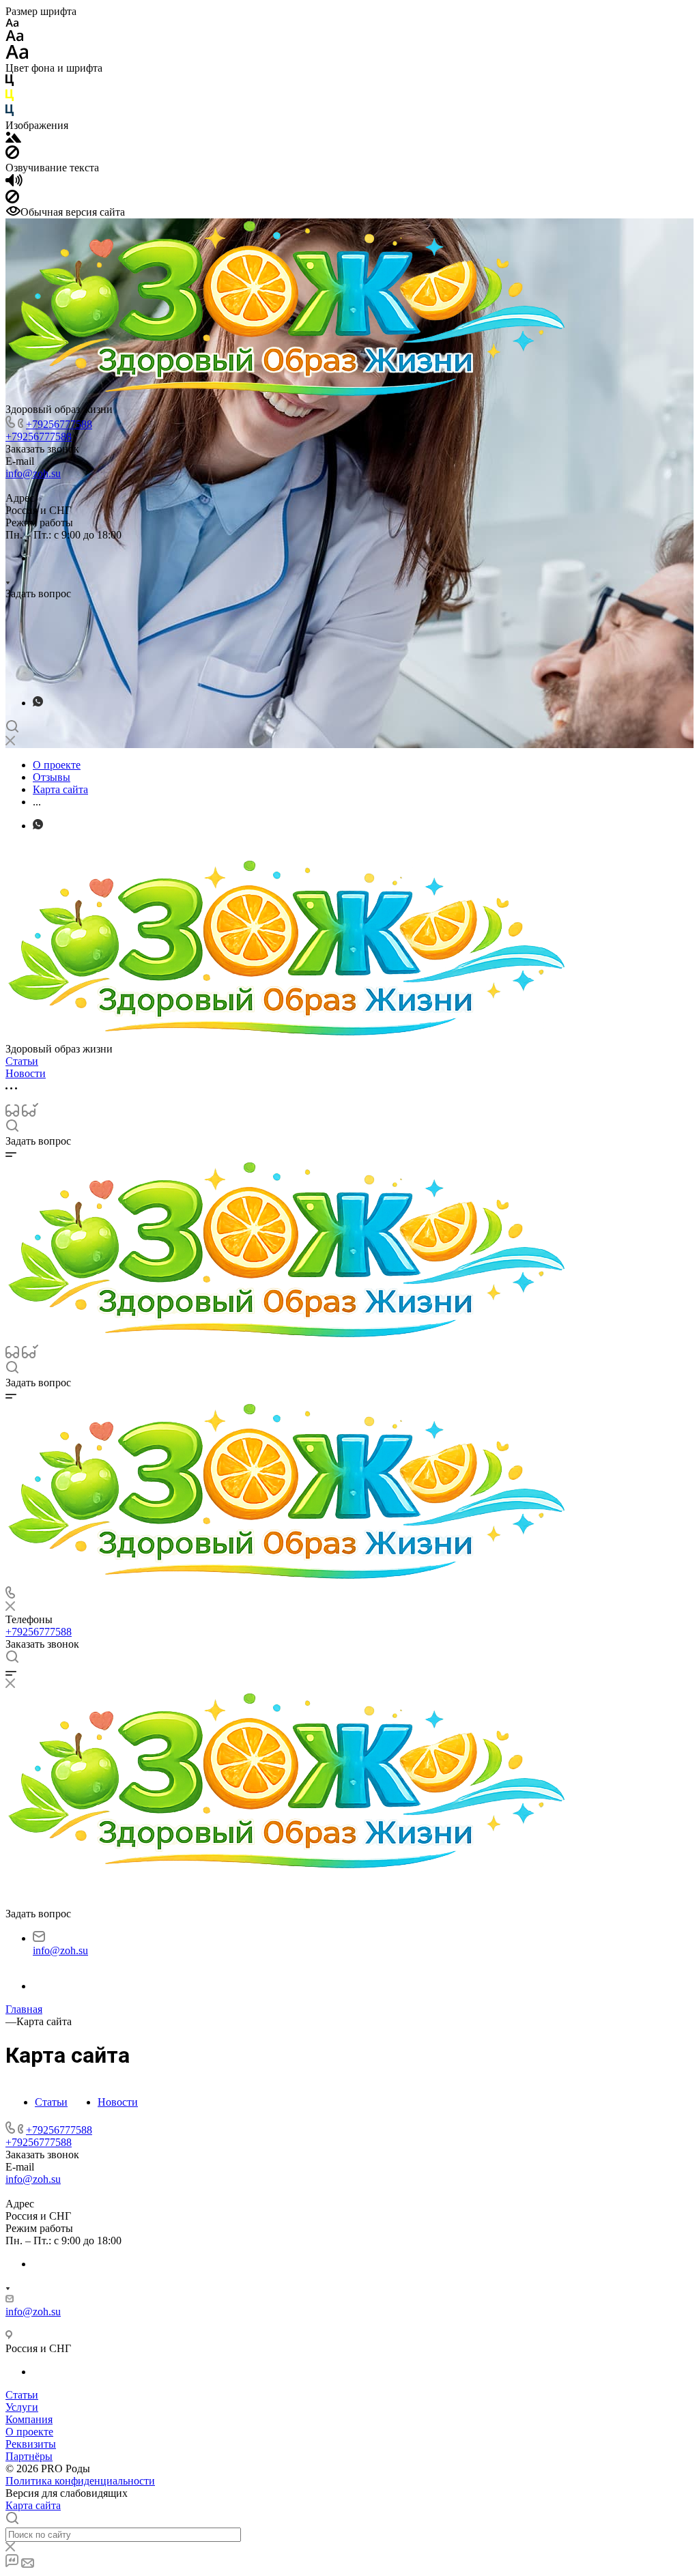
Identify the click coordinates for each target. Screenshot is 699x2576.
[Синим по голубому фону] (10, 113)
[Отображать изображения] (13, 139)
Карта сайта (33, 2505)
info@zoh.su (33, 473)
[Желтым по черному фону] (10, 98)
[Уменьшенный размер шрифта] (12, 24)
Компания (29, 2419)
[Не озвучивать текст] (12, 200)
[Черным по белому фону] (10, 83)
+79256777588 (59, 424)
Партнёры (29, 2456)
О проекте (29, 2432)
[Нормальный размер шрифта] (15, 38)
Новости (118, 2102)
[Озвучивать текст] (14, 183)
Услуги (22, 2407)
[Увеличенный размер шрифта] (17, 56)
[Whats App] (38, 703)
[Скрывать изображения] (12, 155)
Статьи (51, 2102)
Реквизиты (31, 2444)
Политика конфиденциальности (80, 2481)
